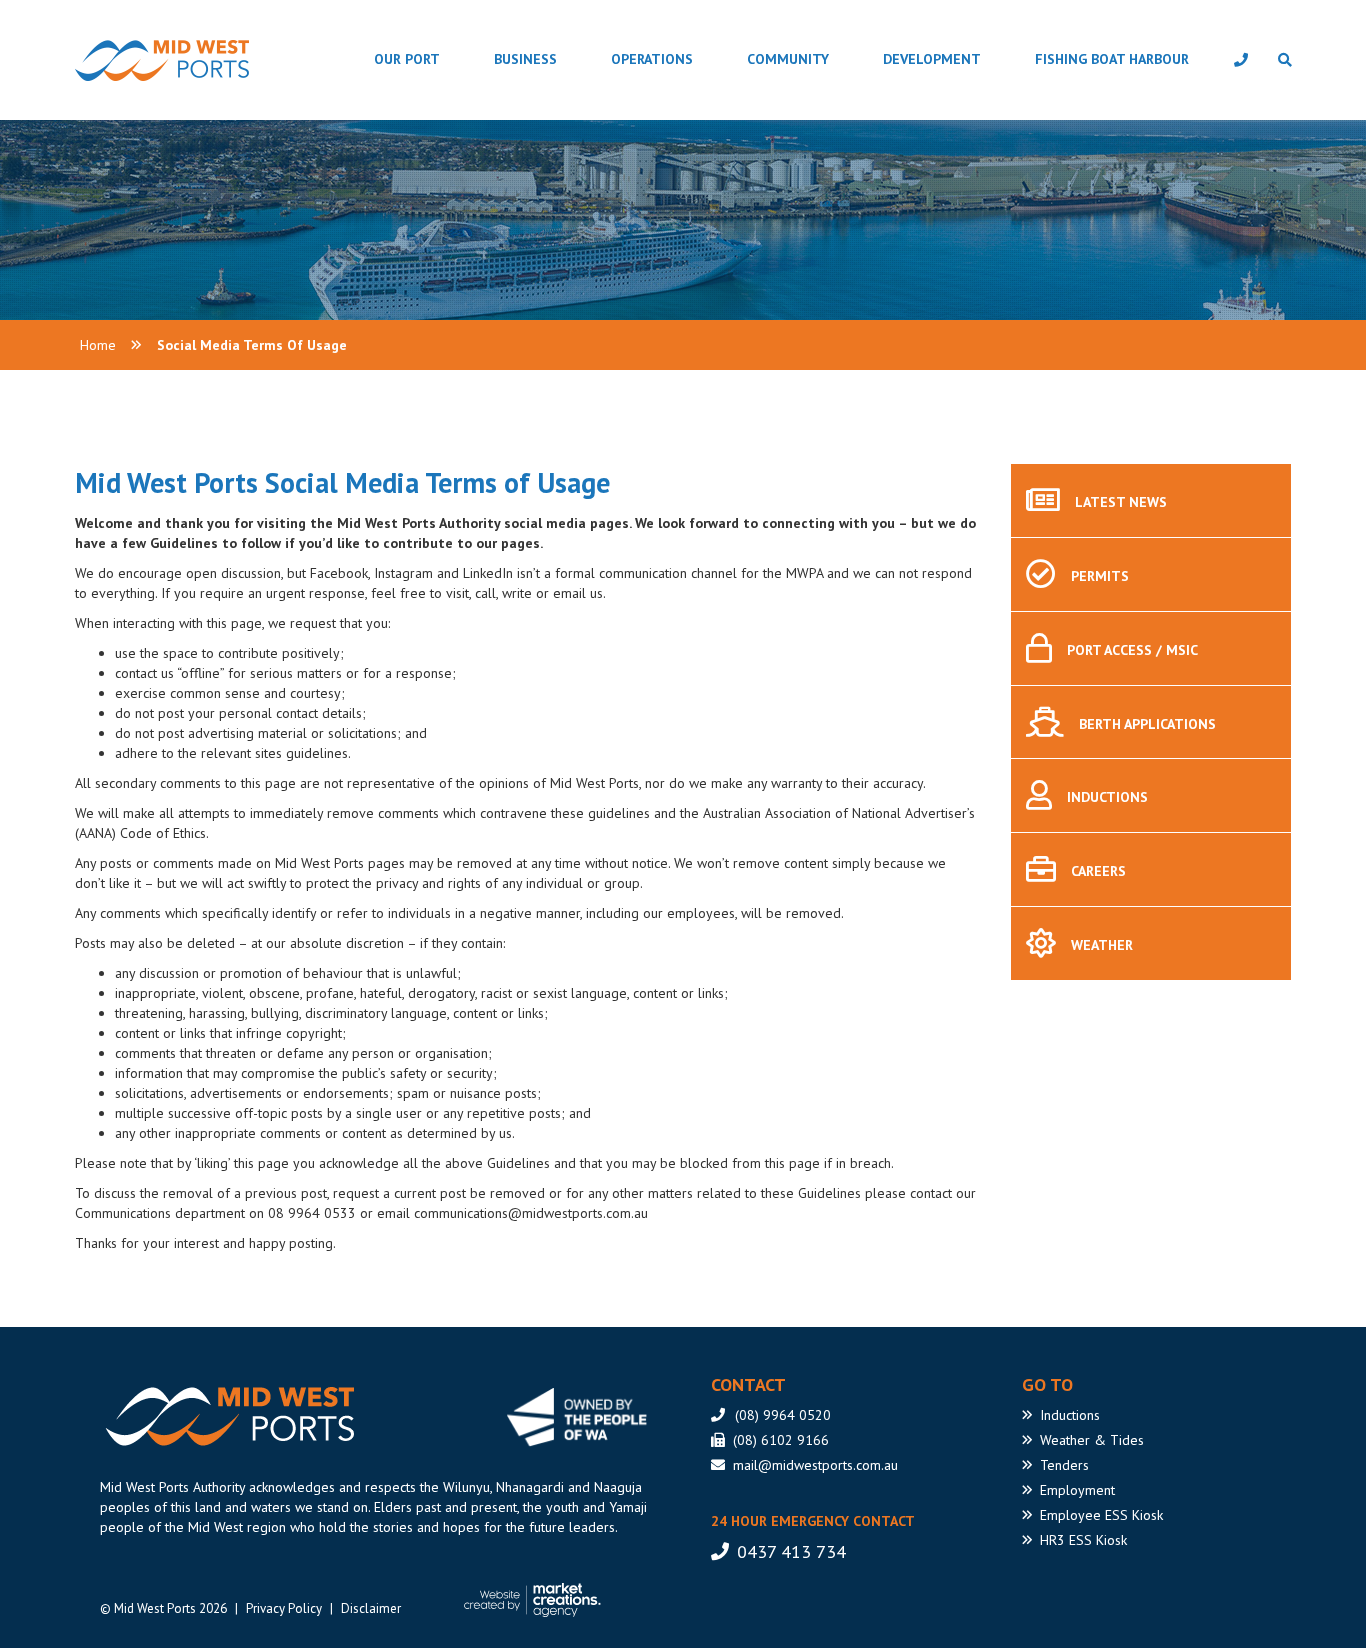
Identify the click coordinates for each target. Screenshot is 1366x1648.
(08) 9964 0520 (783, 1415)
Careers (1098, 871)
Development (932, 59)
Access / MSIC (1132, 650)
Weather (1102, 945)
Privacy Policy (284, 1608)
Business (525, 59)
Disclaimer (371, 1608)
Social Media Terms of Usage (252, 345)
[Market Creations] (537, 1600)
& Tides (1092, 1440)
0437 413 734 (791, 1551)
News (1121, 502)
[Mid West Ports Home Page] (111, 60)
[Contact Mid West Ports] (1241, 60)
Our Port (407, 59)
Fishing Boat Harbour (1112, 59)
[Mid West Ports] (227, 1416)
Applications (1147, 724)
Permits (1100, 576)
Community (788, 59)
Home (98, 345)
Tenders (1064, 1465)
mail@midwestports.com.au (815, 1465)
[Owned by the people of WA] (584, 1417)
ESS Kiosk (1101, 1515)
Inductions (1107, 798)
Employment (1077, 1490)
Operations (652, 59)
